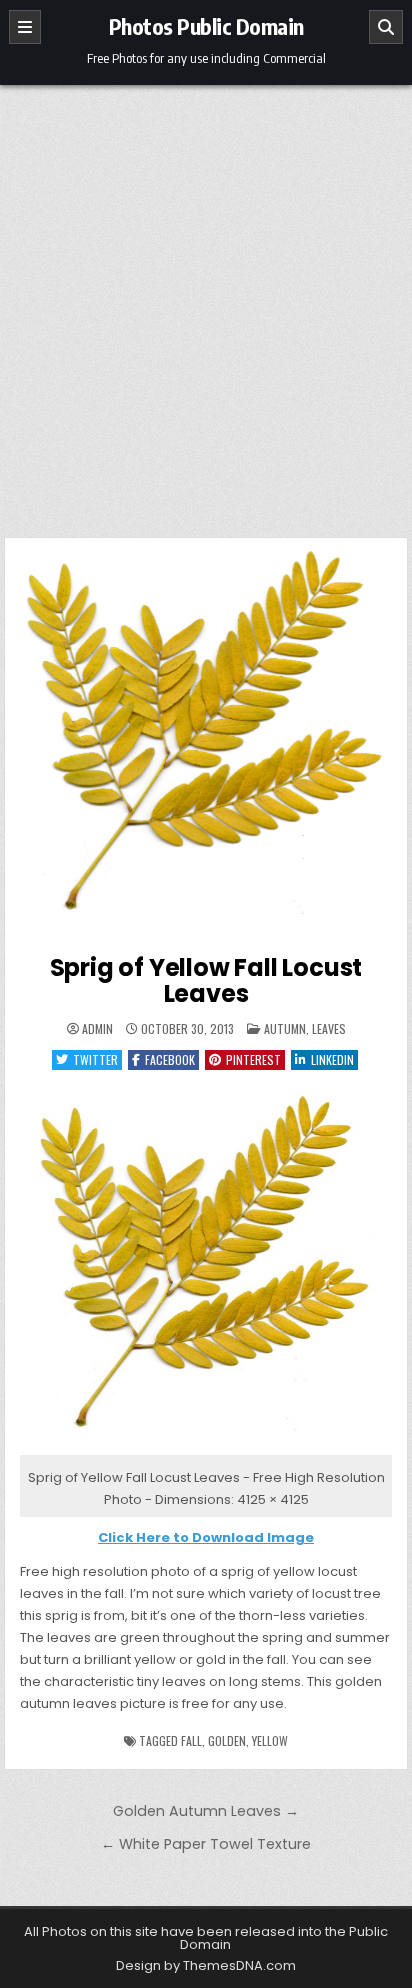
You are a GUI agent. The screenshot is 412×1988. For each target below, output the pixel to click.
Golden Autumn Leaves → (206, 1811)
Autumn (285, 1028)
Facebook (170, 1059)
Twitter (95, 1059)
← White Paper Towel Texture (206, 1844)
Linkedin (332, 1059)
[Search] (386, 27)
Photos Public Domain (206, 26)
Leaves (329, 1028)
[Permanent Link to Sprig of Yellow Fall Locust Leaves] (206, 739)
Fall (191, 1740)
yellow (270, 1740)
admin (97, 1029)
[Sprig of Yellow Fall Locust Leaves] (206, 1455)
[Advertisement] (206, 301)
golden (227, 1740)
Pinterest (253, 1059)
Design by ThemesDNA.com (206, 1965)
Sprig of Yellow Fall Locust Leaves (206, 980)
